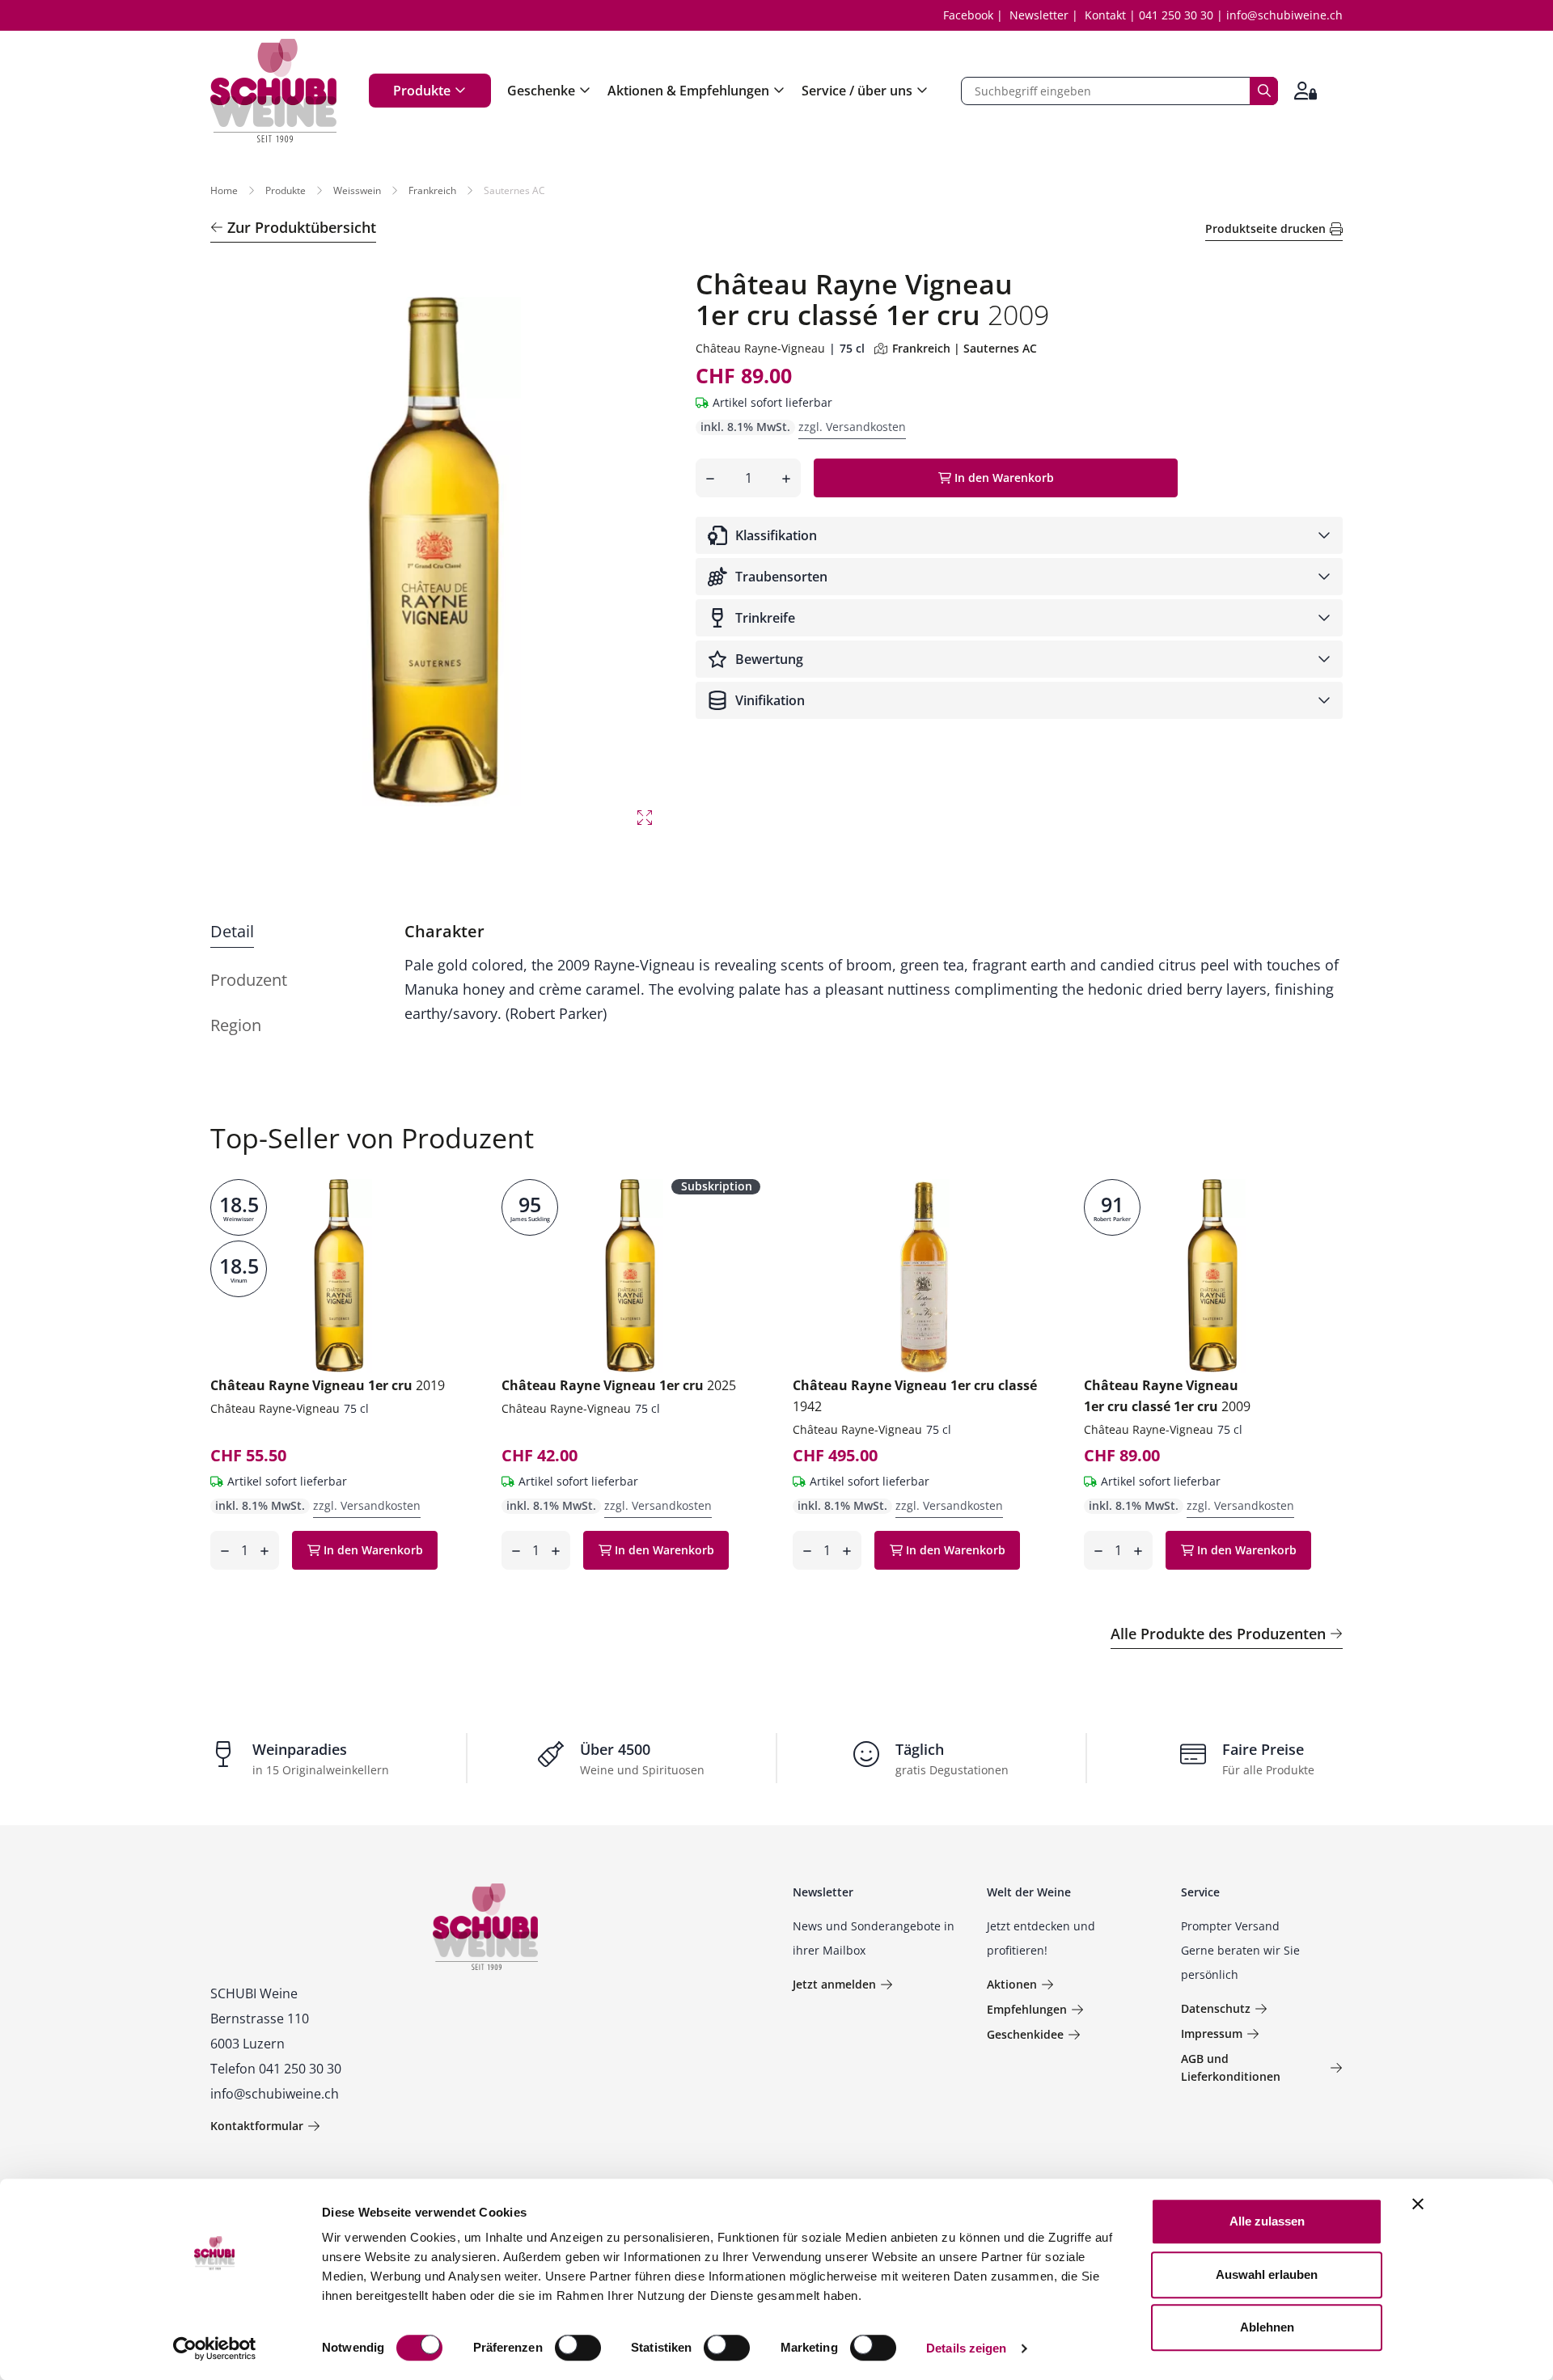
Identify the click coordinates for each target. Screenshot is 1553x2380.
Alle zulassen (1267, 2221)
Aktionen (1012, 1984)
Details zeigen (966, 2348)
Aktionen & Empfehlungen (688, 91)
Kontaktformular (257, 2126)
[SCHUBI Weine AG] (273, 91)
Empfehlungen (1027, 2009)
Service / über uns (857, 91)
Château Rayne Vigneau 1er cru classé (915, 1396)
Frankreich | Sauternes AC (965, 348)
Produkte (422, 91)
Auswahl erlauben (1267, 2274)
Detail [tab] (232, 931)
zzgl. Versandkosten (852, 427)
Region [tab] (236, 1025)
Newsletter (1039, 15)
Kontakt (1105, 15)
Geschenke (541, 91)
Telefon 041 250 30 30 (276, 2069)
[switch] (580, 2349)
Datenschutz (1216, 2008)
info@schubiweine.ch (1284, 15)
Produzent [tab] (249, 980)
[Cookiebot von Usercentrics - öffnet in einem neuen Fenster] (215, 2348)
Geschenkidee (1025, 2034)
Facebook (968, 15)
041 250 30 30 (1176, 15)
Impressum (1212, 2033)
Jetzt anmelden (834, 1984)
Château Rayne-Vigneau (760, 348)
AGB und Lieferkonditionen (1231, 2067)
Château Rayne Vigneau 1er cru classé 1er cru (1167, 1396)
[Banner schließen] (1418, 2204)
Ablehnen (1267, 2327)
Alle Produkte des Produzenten (1218, 1634)
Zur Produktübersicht (302, 227)
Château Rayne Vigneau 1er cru (328, 1385)
